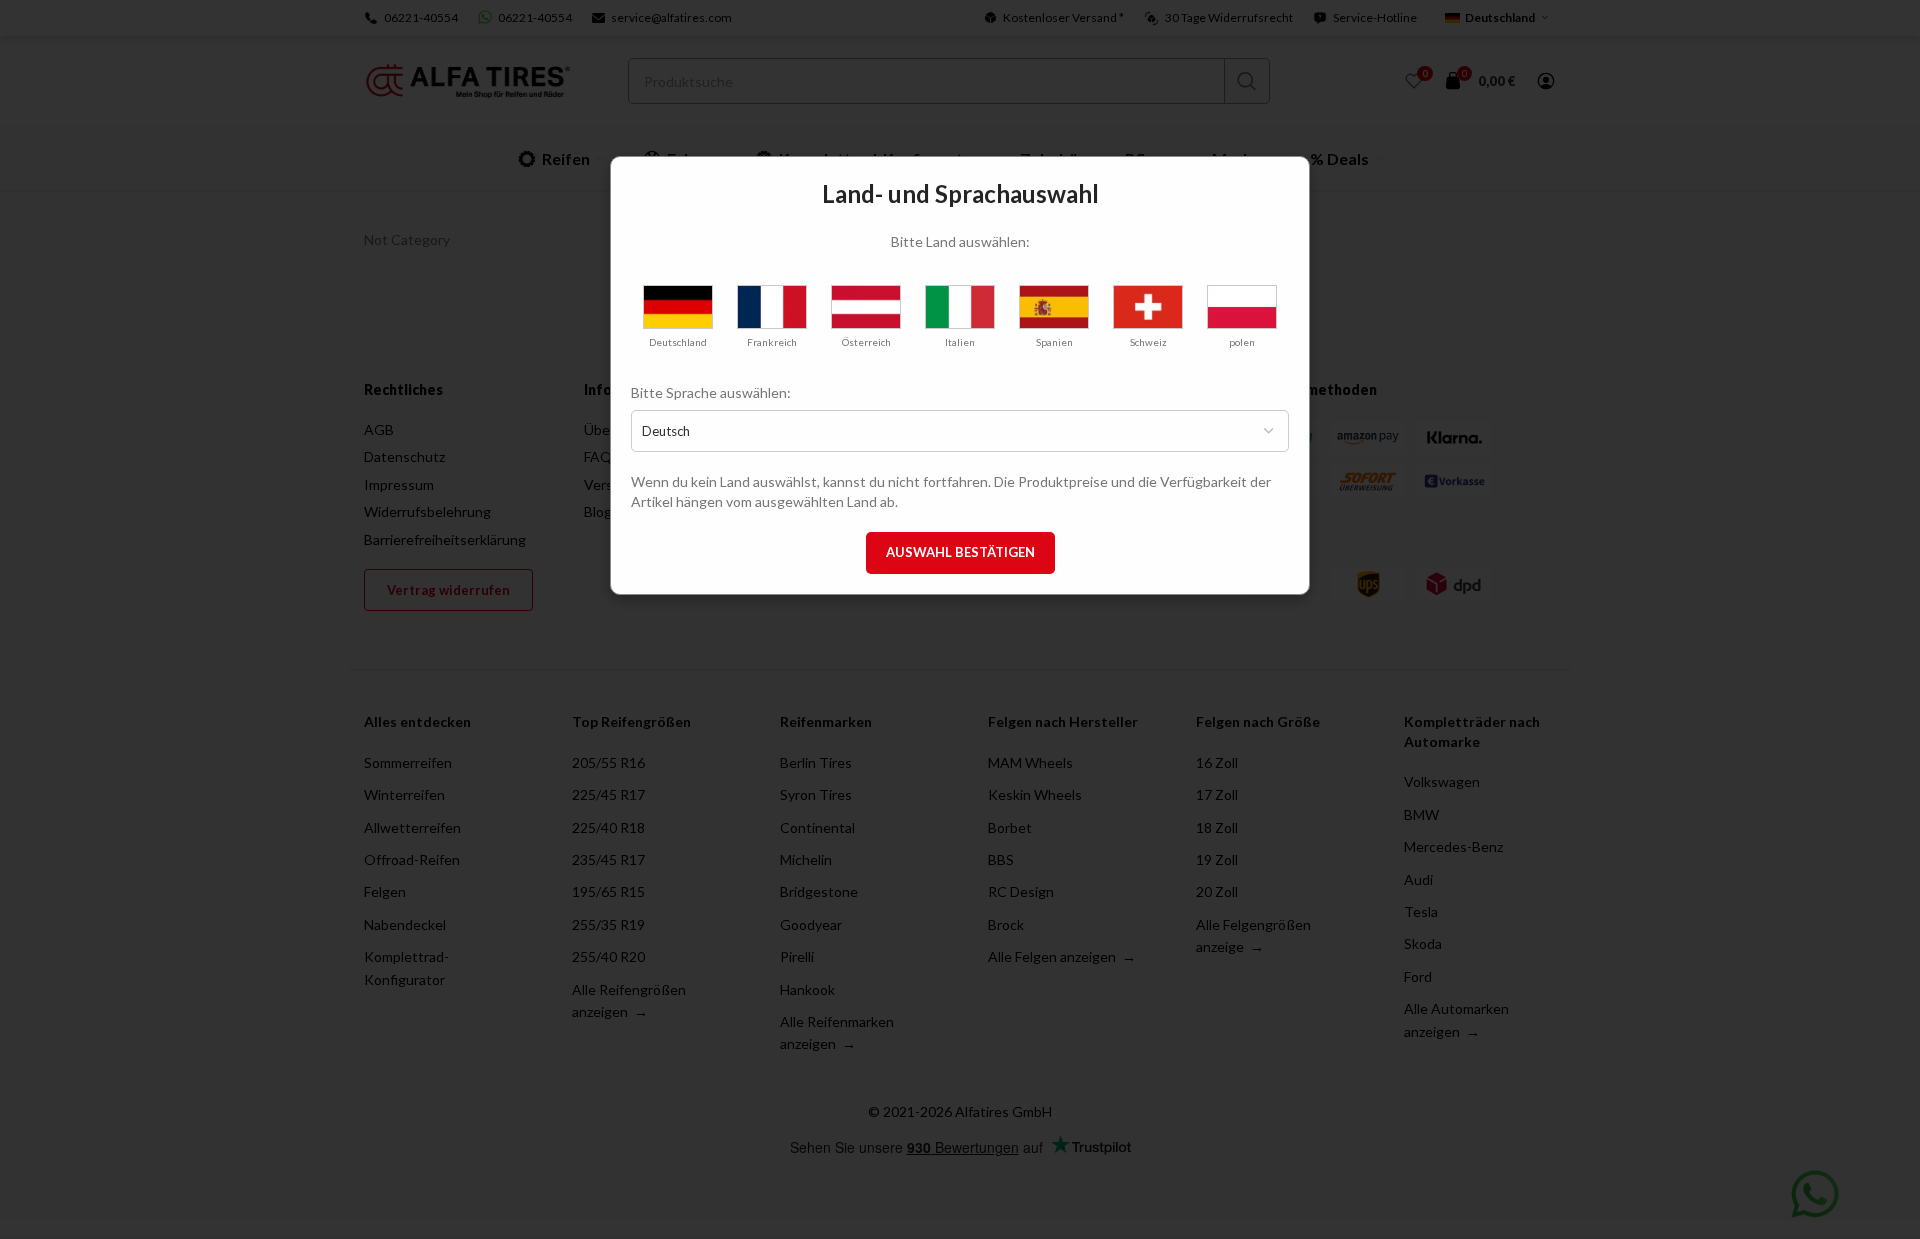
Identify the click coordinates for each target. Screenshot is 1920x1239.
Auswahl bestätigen (960, 552)
